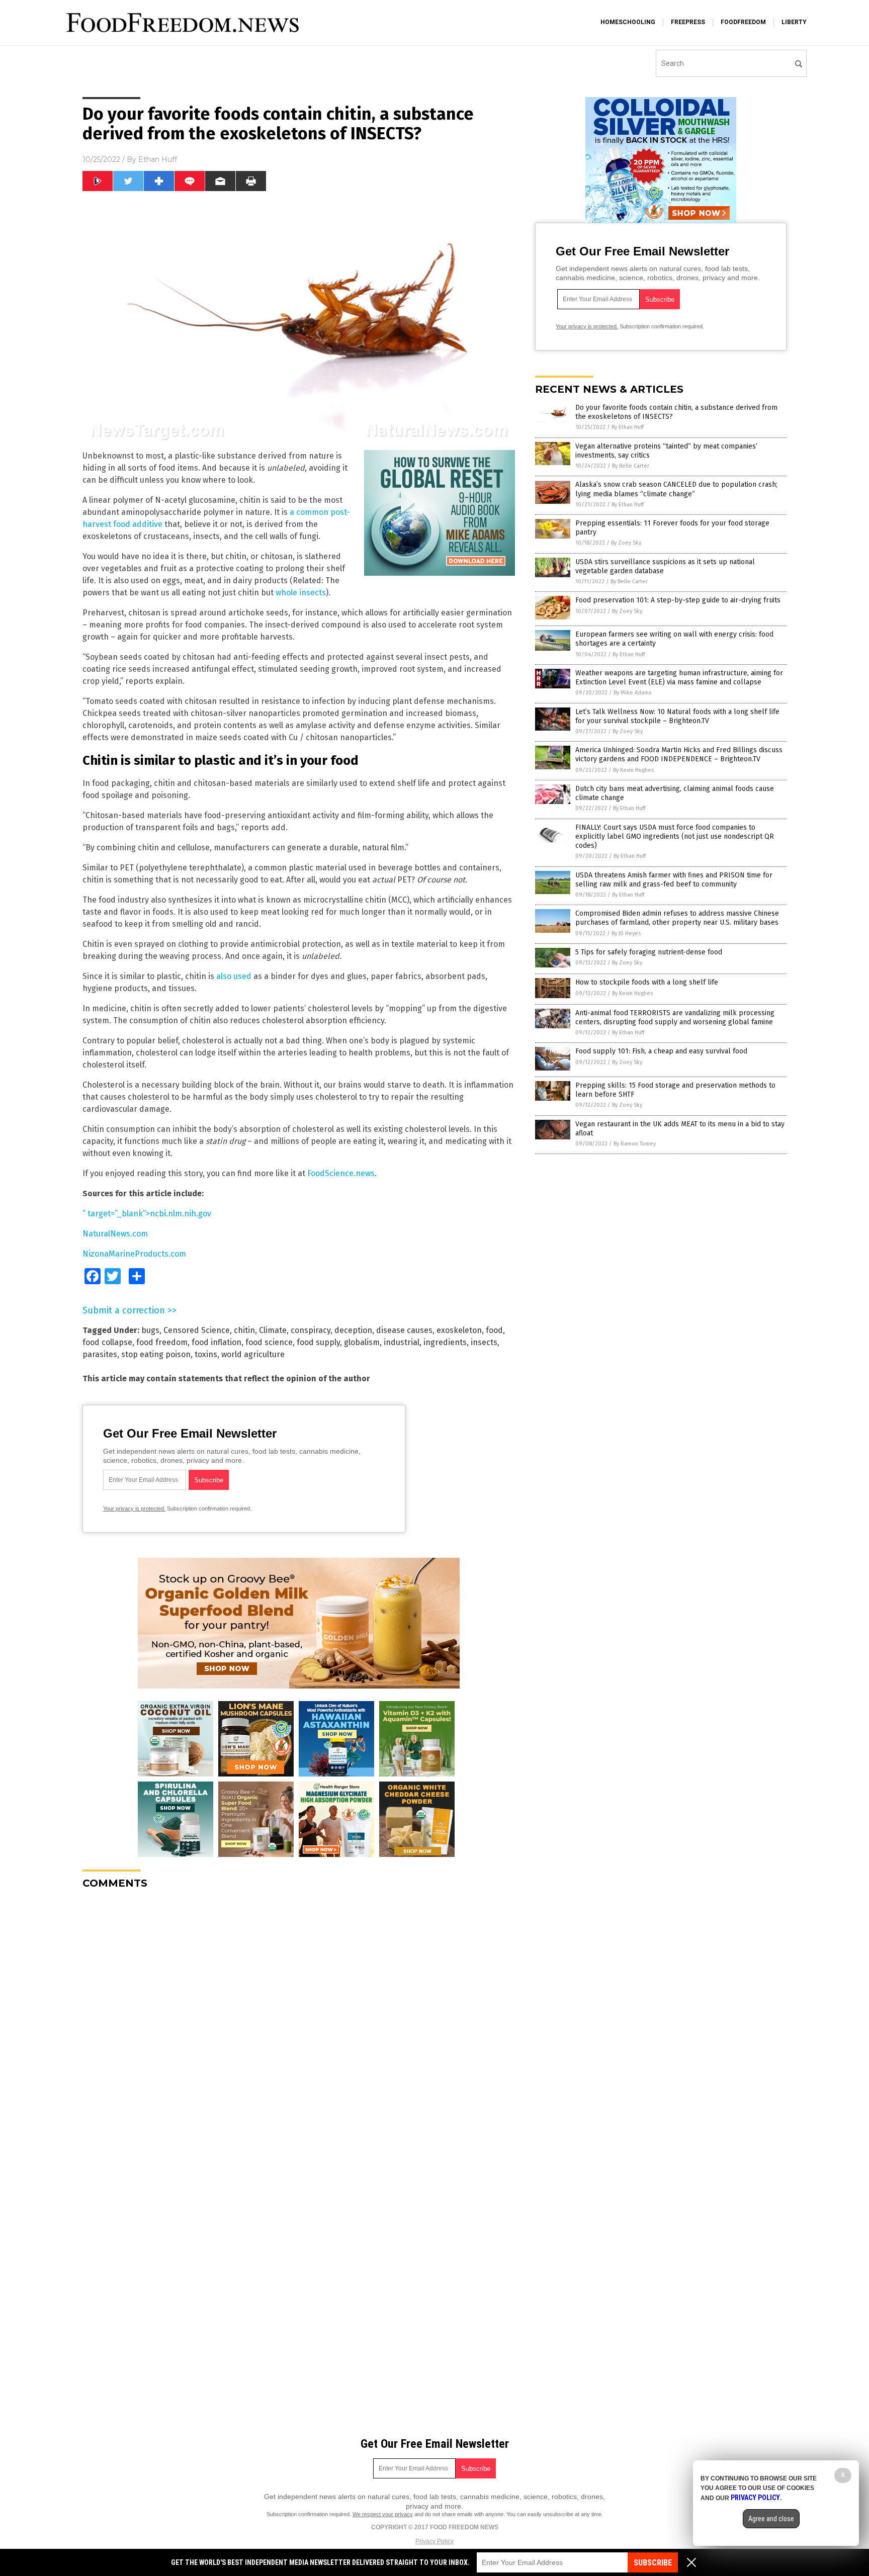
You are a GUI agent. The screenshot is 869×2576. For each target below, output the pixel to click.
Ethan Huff (158, 159)
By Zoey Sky (626, 543)
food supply (318, 1342)
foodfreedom (743, 22)
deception (353, 1330)
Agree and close (771, 2519)
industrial (402, 1342)
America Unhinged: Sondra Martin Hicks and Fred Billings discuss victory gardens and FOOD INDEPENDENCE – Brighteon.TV (679, 754)
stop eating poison (156, 1354)
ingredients (445, 1342)
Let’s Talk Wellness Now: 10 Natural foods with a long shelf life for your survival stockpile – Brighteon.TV (677, 716)
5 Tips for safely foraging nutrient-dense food (649, 952)
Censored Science (197, 1330)
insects (484, 1342)
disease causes (404, 1330)
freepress (688, 22)
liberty (794, 22)
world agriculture (253, 1354)
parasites (100, 1354)
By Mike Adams (632, 693)
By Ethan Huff (628, 427)
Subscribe (653, 2563)
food (494, 1330)
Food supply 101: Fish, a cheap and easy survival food (661, 1051)
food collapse (107, 1342)
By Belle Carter (631, 466)
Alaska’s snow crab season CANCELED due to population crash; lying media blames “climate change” (676, 489)
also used (234, 976)
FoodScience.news (341, 1173)
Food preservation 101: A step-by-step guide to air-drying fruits (678, 600)
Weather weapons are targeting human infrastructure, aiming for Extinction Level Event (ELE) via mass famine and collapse (679, 678)
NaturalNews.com (115, 1234)
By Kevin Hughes (633, 770)
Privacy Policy (434, 2541)
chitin (244, 1330)
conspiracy (311, 1330)
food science (269, 1342)
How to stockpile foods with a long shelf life (647, 982)
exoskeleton (459, 1330)
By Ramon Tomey (635, 1144)
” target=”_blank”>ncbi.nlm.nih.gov (147, 1214)
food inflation (216, 1342)
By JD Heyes (626, 934)
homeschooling (628, 22)
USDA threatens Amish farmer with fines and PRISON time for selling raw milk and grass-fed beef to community (674, 880)
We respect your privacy (383, 2514)
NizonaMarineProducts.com (134, 1254)
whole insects (301, 593)
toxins (206, 1354)
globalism (362, 1342)
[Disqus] (299, 2023)
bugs (150, 1330)
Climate (273, 1330)
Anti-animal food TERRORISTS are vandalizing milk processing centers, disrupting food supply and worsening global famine (675, 1017)
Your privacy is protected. (134, 1508)
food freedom (162, 1342)
